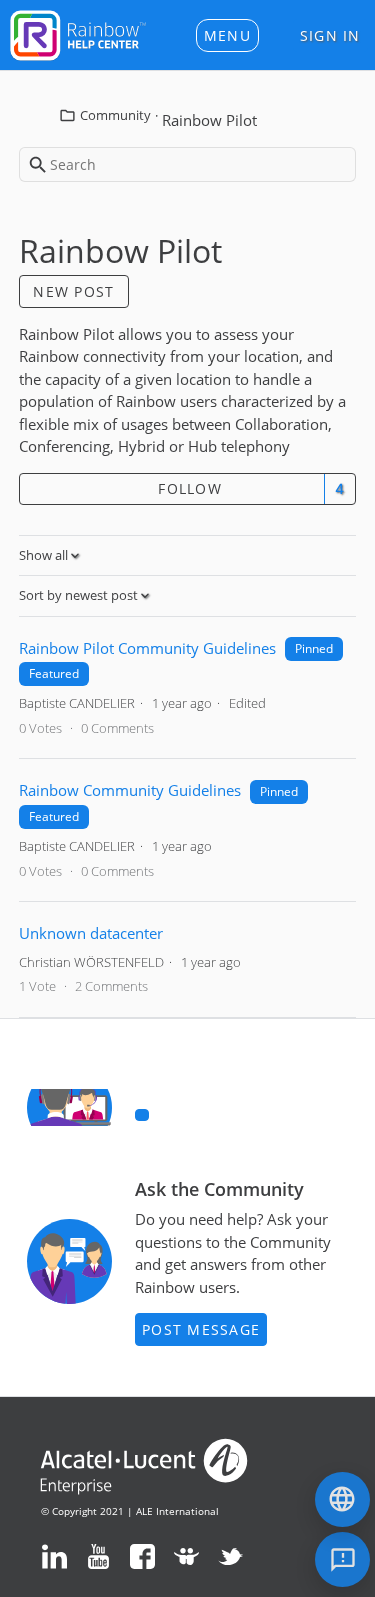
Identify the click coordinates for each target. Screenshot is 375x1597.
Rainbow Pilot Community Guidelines (147, 648)
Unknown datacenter (91, 933)
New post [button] (73, 291)
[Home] (78, 33)
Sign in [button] (330, 35)
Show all (45, 555)
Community (115, 115)
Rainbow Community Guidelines (130, 790)
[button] (227, 35)
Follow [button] (190, 488)
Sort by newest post (80, 595)
